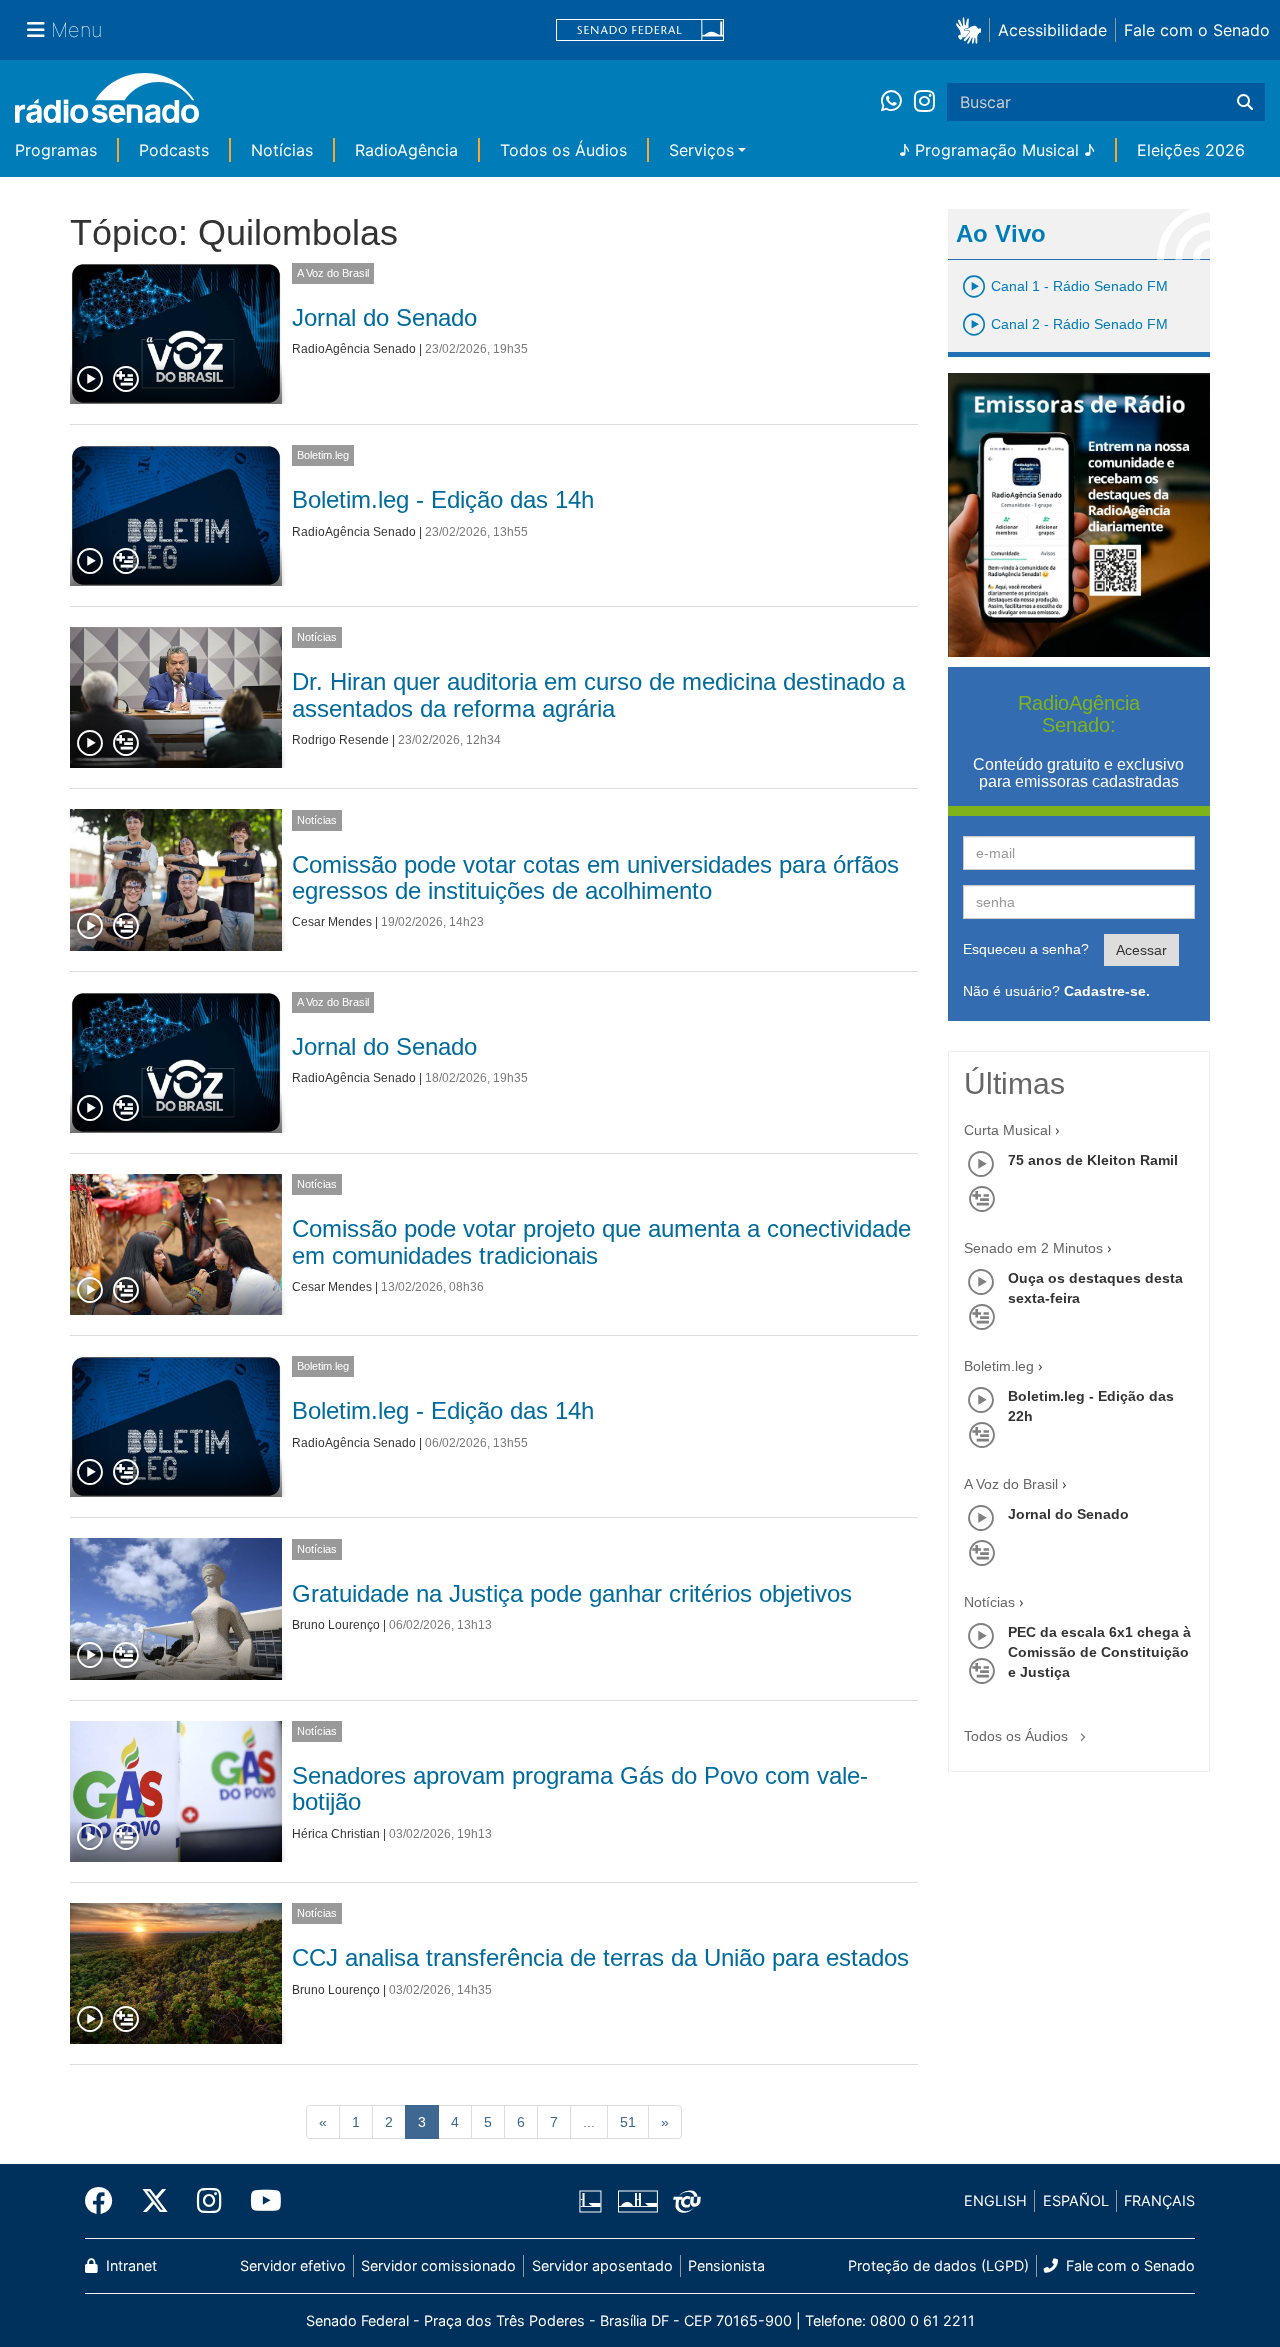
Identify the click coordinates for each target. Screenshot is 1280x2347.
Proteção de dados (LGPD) (938, 2265)
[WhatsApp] (897, 102)
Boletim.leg (323, 455)
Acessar (1141, 950)
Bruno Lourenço (336, 1625)
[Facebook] (106, 2201)
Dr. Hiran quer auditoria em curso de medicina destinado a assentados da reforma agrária (598, 694)
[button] (972, 29)
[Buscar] (1245, 102)
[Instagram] (924, 102)
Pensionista (726, 2265)
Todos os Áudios (563, 150)
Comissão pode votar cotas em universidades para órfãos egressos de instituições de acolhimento (595, 877)
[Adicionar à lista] (126, 380)
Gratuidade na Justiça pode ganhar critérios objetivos (572, 1593)
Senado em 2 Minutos (1033, 1248)
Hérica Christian (336, 1834)
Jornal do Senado (384, 317)
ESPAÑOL (1076, 2200)
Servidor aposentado (602, 2265)
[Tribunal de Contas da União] (683, 2201)
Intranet (129, 2265)
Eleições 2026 (1191, 150)
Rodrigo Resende (340, 740)
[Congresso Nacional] (637, 2201)
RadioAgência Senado (354, 349)
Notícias (282, 150)
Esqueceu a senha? (1026, 949)
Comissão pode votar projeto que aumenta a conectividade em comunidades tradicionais (601, 1241)
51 (628, 2122)
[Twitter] (155, 2201)
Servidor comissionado (438, 2265)
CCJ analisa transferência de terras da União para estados (600, 1957)
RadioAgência (406, 150)
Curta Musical (1007, 1130)
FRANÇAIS (1159, 2200)
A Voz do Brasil (333, 273)
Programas (56, 150)
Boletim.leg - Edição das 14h (443, 499)
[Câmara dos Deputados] (594, 2201)
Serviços (701, 150)
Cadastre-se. (1107, 991)
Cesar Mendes (332, 922)
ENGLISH (995, 2200)
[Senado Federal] (640, 30)
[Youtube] (259, 2201)
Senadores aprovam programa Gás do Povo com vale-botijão (580, 1788)
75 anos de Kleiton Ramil (1093, 1160)
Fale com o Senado (1197, 30)
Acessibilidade (1052, 30)
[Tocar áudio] (91, 380)
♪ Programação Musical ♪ (997, 150)
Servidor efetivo (293, 2265)
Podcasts (174, 150)
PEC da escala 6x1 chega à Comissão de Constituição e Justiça (1099, 1652)
